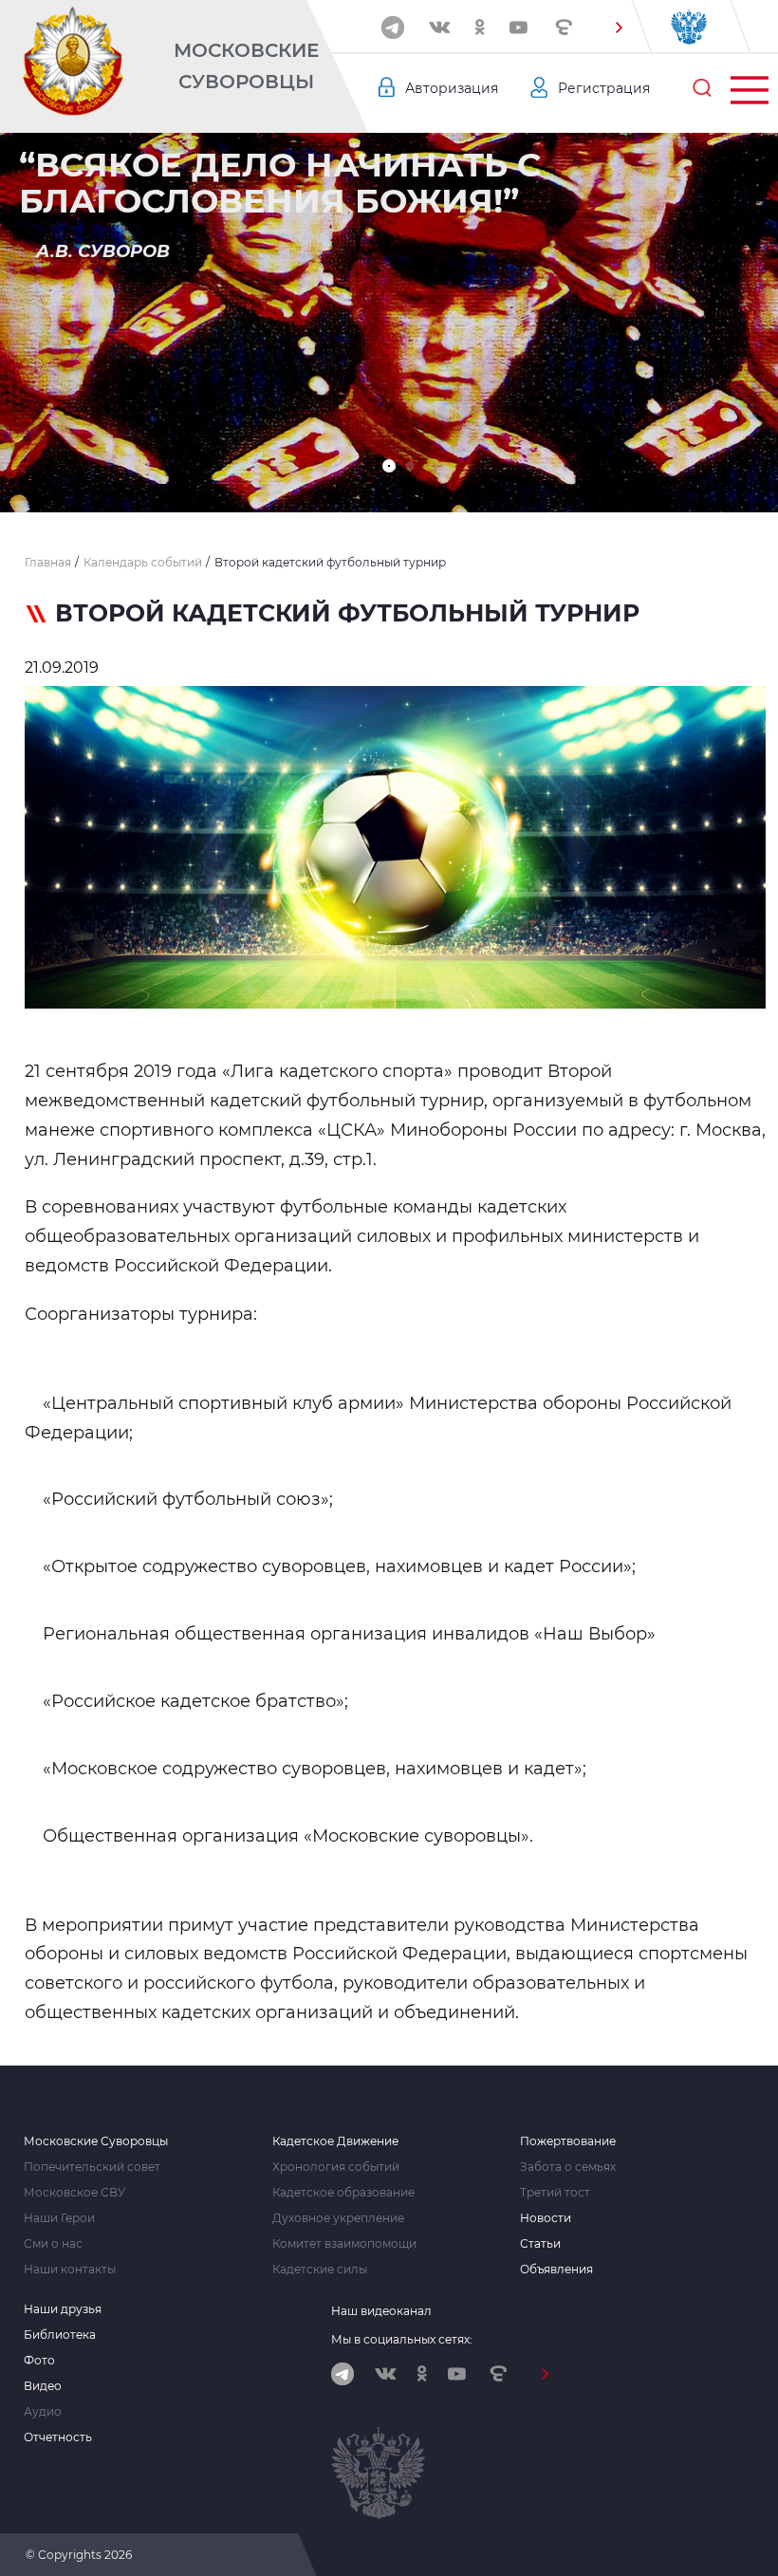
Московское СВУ (74, 2193)
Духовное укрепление (338, 2218)
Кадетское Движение (335, 2141)
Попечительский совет (92, 2167)
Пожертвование (568, 2141)
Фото (39, 2361)
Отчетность (58, 2437)
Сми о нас (53, 2244)
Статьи (540, 2244)
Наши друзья (63, 2309)
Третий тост (555, 2193)
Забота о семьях (568, 2167)
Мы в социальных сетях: (402, 2339)
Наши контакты (70, 2270)
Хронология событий (336, 2167)
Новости (546, 2218)
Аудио (43, 2412)
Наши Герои (59, 2218)
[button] (619, 28)
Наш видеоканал (381, 2311)
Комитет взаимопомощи (344, 2244)
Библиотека (60, 2335)
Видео (43, 2386)
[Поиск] (702, 88)
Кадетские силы (320, 2270)
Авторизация (452, 88)
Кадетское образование (343, 2193)
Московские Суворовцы (246, 66)
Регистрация (604, 88)
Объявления (556, 2270)
